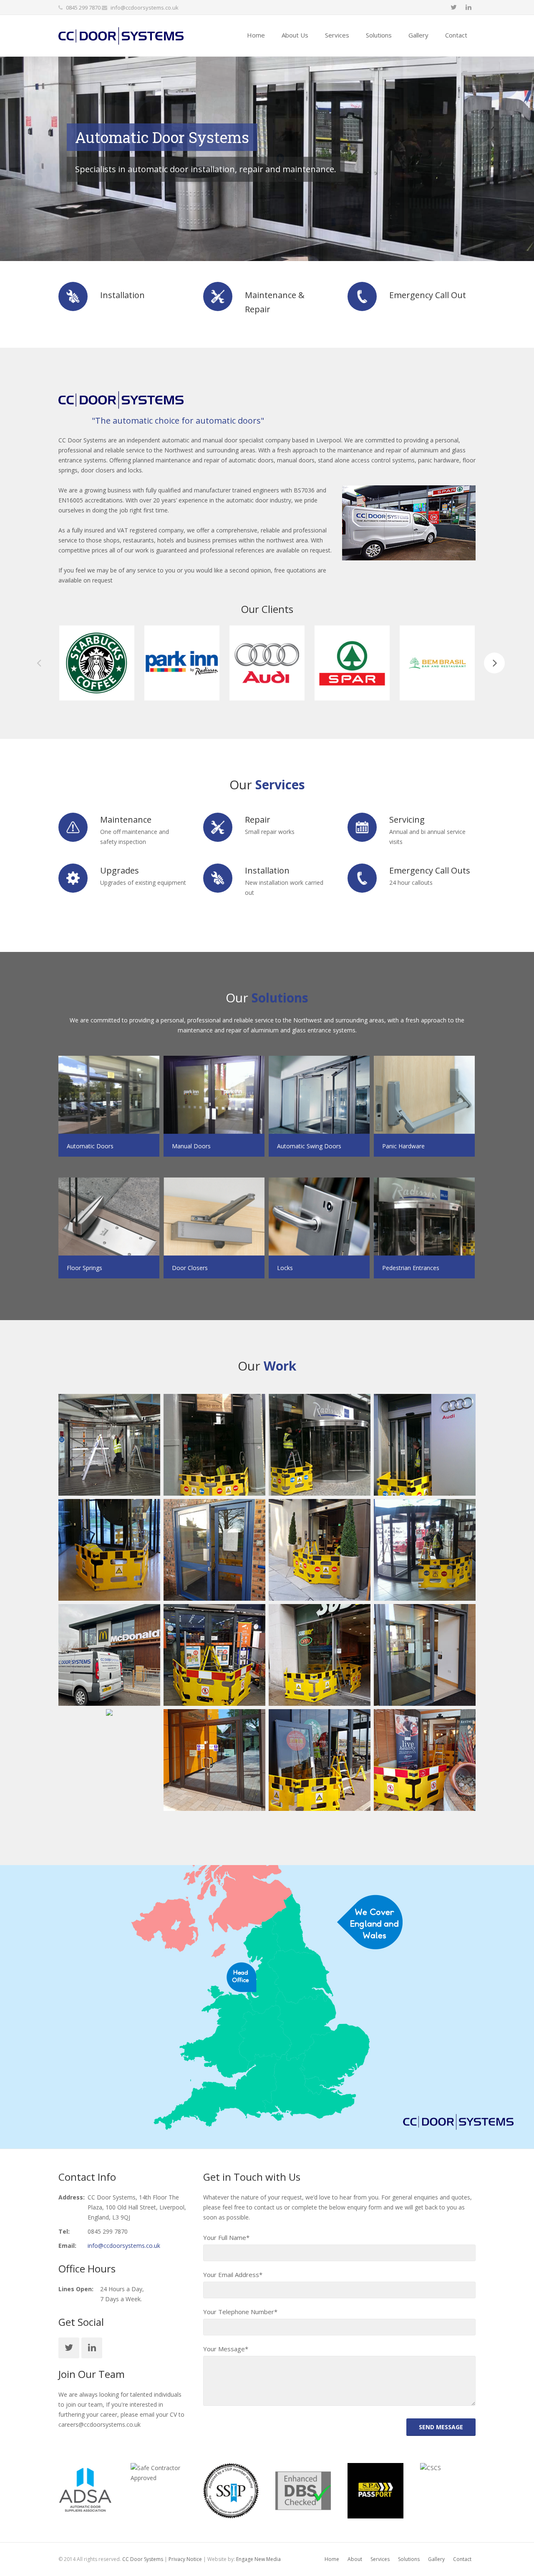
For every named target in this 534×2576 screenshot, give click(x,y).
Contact (462, 2559)
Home (332, 2559)
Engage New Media (258, 2559)
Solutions (409, 2559)
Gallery (436, 2559)
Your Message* (226, 2349)
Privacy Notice (185, 2559)
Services (380, 2559)
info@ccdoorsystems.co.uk (145, 8)
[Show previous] (40, 663)
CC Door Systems (143, 2559)
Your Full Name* (226, 2237)
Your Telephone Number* (240, 2312)
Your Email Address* (233, 2275)
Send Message (441, 2427)
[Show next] (494, 663)
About (355, 2559)
